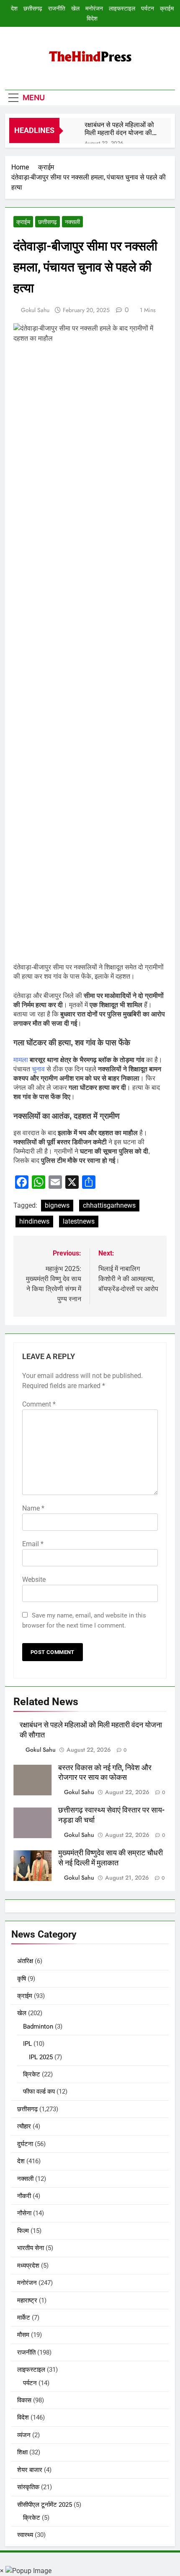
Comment (39, 1404)
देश (14, 8)
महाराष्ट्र (27, 2300)
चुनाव (39, 1069)
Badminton (38, 2026)
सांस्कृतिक (28, 2487)
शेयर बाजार (30, 2470)
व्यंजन (24, 2435)
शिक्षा (22, 2452)
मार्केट (24, 2318)
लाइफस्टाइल (122, 8)
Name (33, 1508)
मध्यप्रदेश (28, 2266)
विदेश (92, 18)
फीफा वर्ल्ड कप (39, 2092)
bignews (57, 1205)
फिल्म (23, 2231)
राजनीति (57, 8)
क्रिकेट (32, 2074)
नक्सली (72, 222)
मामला (22, 1060)
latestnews (79, 1221)
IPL (27, 2044)
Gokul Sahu (35, 310)
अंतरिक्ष (25, 1961)
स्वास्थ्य (25, 2535)
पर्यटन (148, 8)
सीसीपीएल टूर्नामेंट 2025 (45, 2505)
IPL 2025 (41, 2057)
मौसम (23, 2335)
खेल (75, 8)
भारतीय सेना (31, 2248)
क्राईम (167, 8)
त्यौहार (24, 2126)
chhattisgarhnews (109, 1205)
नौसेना (24, 2213)
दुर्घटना (25, 2144)
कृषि (22, 1979)
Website (34, 1580)
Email (33, 1544)
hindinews (34, 1221)
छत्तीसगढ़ (33, 8)
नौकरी (24, 2196)
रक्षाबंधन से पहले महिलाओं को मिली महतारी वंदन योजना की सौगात (119, 129)
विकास (24, 2400)
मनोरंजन (94, 8)
